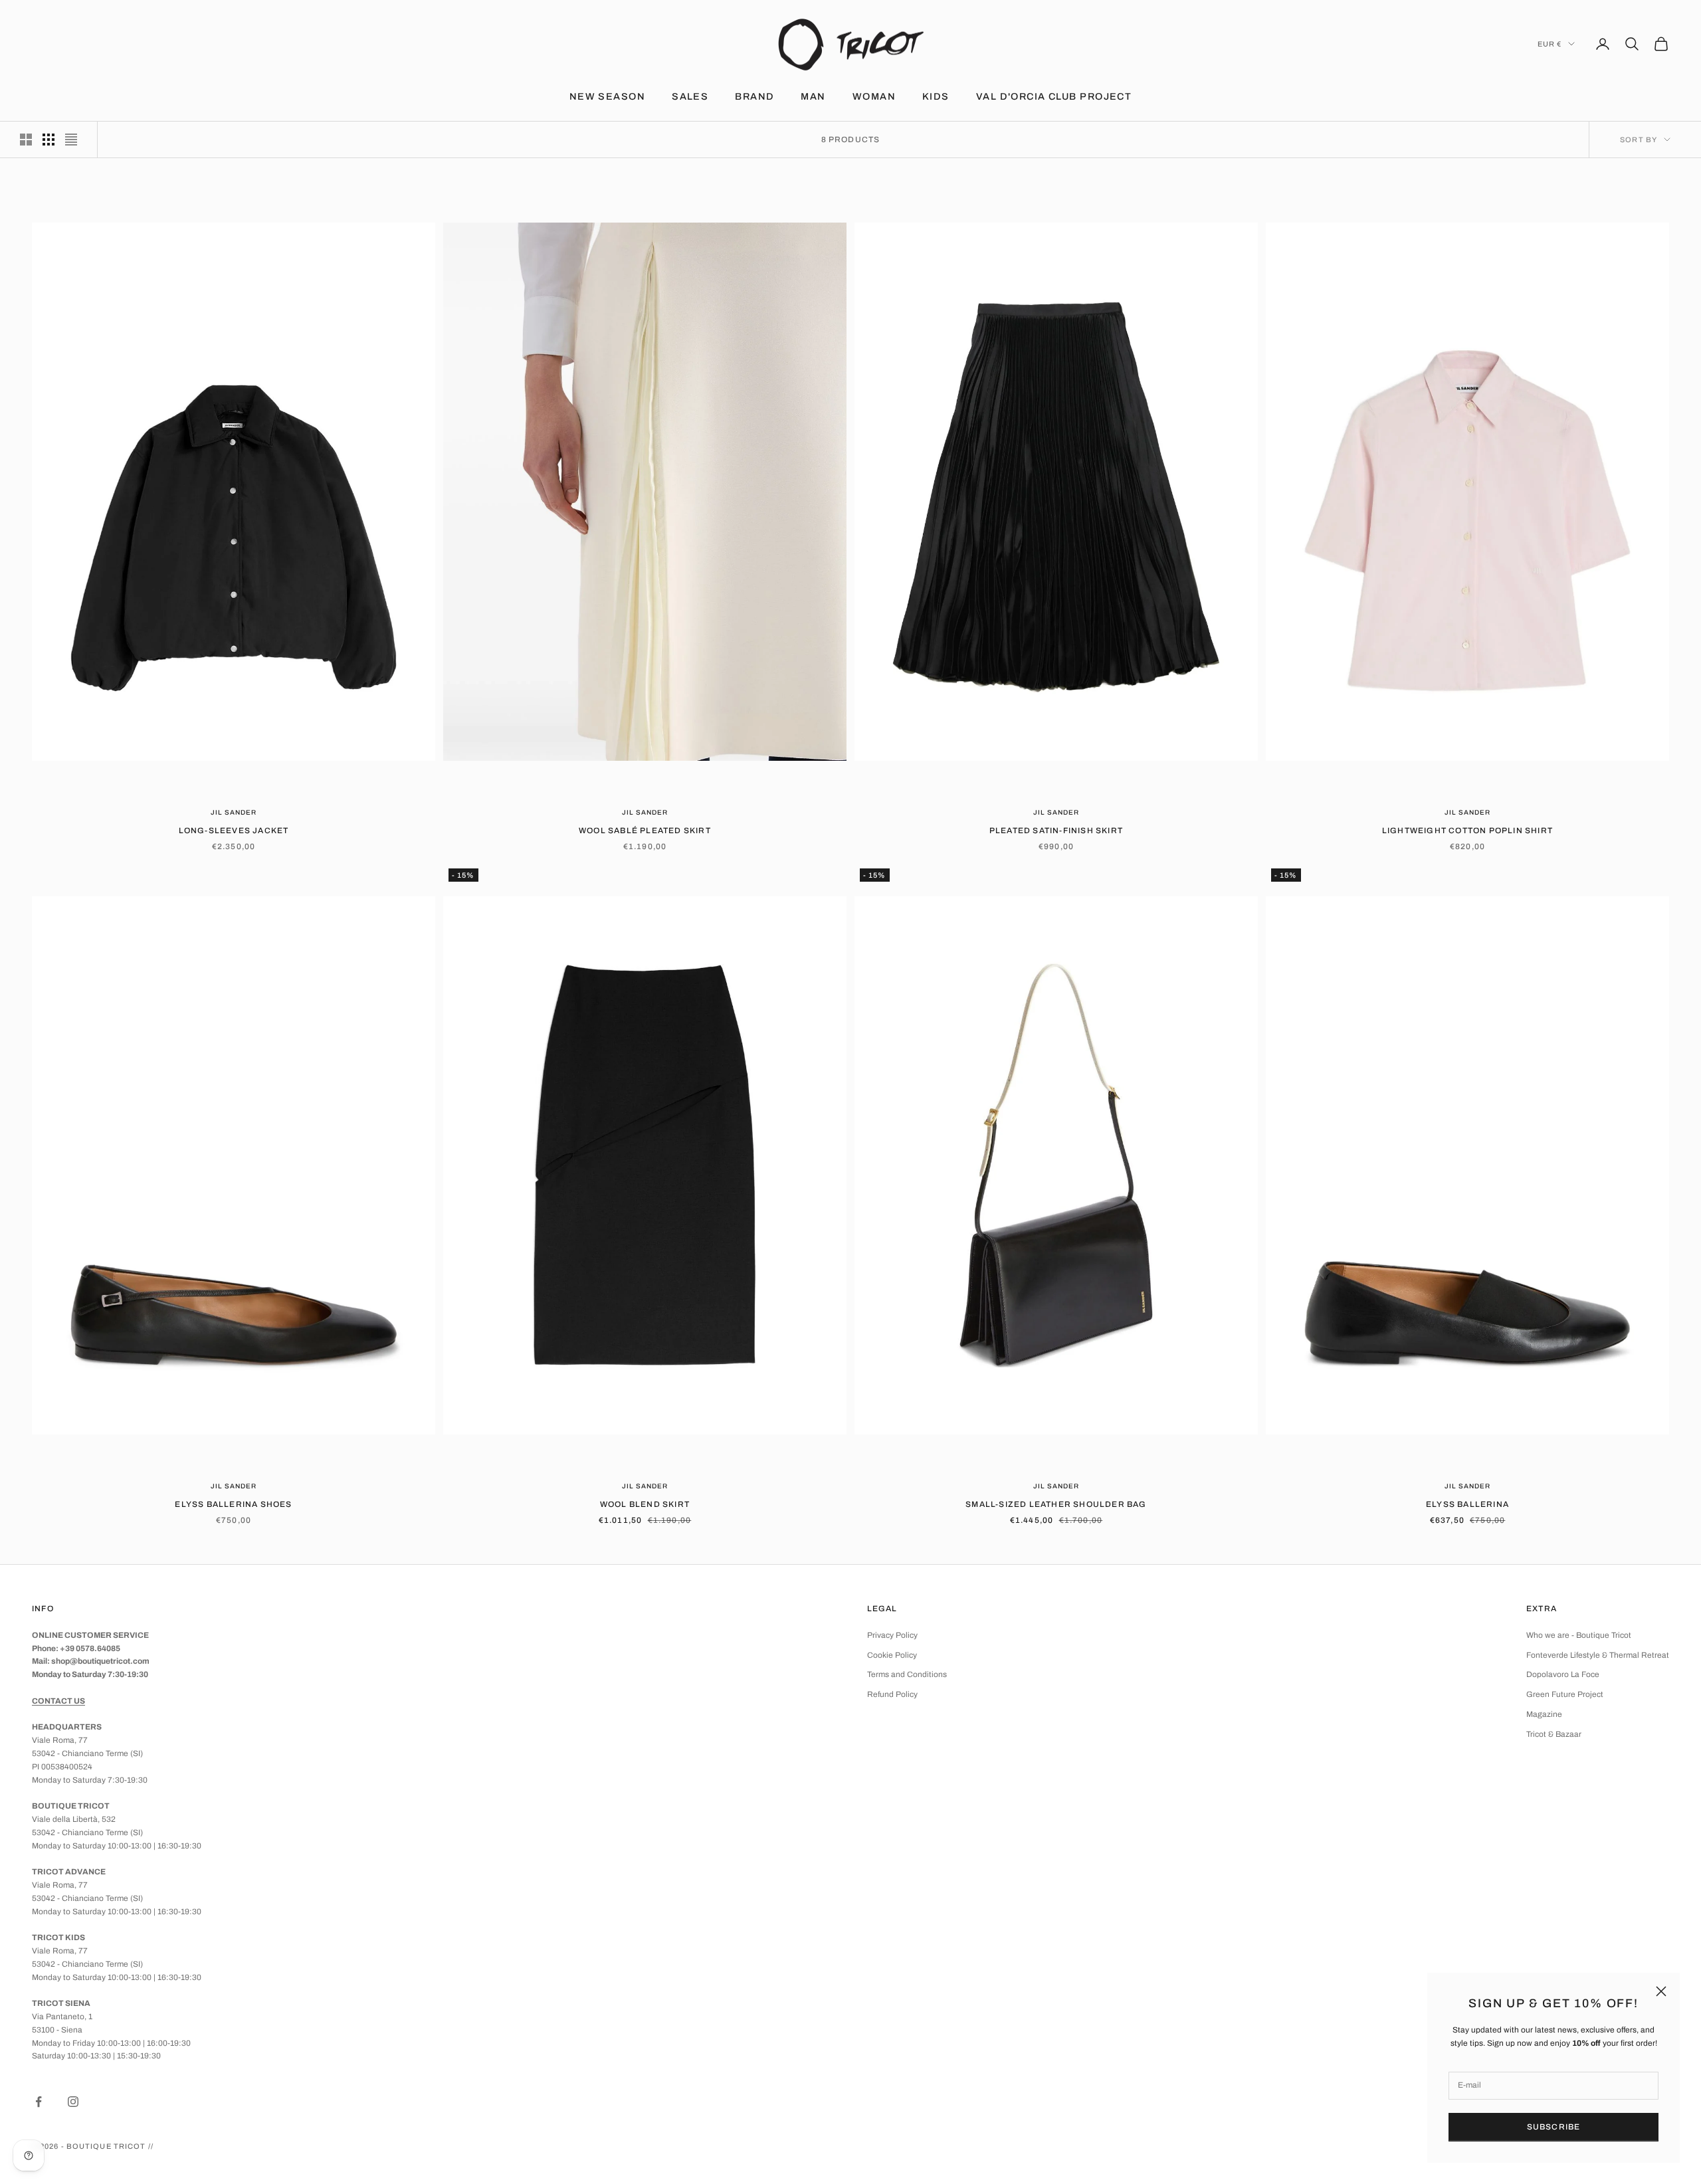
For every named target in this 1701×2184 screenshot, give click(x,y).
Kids (936, 96)
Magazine (1544, 1714)
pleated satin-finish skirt (1056, 831)
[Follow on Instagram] (73, 2102)
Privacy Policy (892, 1635)
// (151, 2146)
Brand (754, 96)
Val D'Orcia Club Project (1054, 96)
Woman (874, 96)
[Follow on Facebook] (39, 2102)
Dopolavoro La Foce (1563, 1674)
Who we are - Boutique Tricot (1579, 1635)
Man (813, 96)
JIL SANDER (234, 812)
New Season (607, 96)
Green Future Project (1565, 1694)
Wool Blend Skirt (645, 1504)
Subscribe (1554, 2127)
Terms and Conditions (907, 1674)
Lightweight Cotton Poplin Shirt (1467, 831)
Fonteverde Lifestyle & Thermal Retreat (1598, 1655)
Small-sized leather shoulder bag (1056, 1504)
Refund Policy (892, 1694)
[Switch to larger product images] (26, 140)
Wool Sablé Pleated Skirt (645, 831)
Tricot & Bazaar (1554, 1734)
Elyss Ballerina (1467, 1504)
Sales (690, 96)
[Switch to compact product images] (71, 140)
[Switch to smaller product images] (49, 140)
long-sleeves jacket (234, 831)
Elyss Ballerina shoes (233, 1504)
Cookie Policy (892, 1655)
